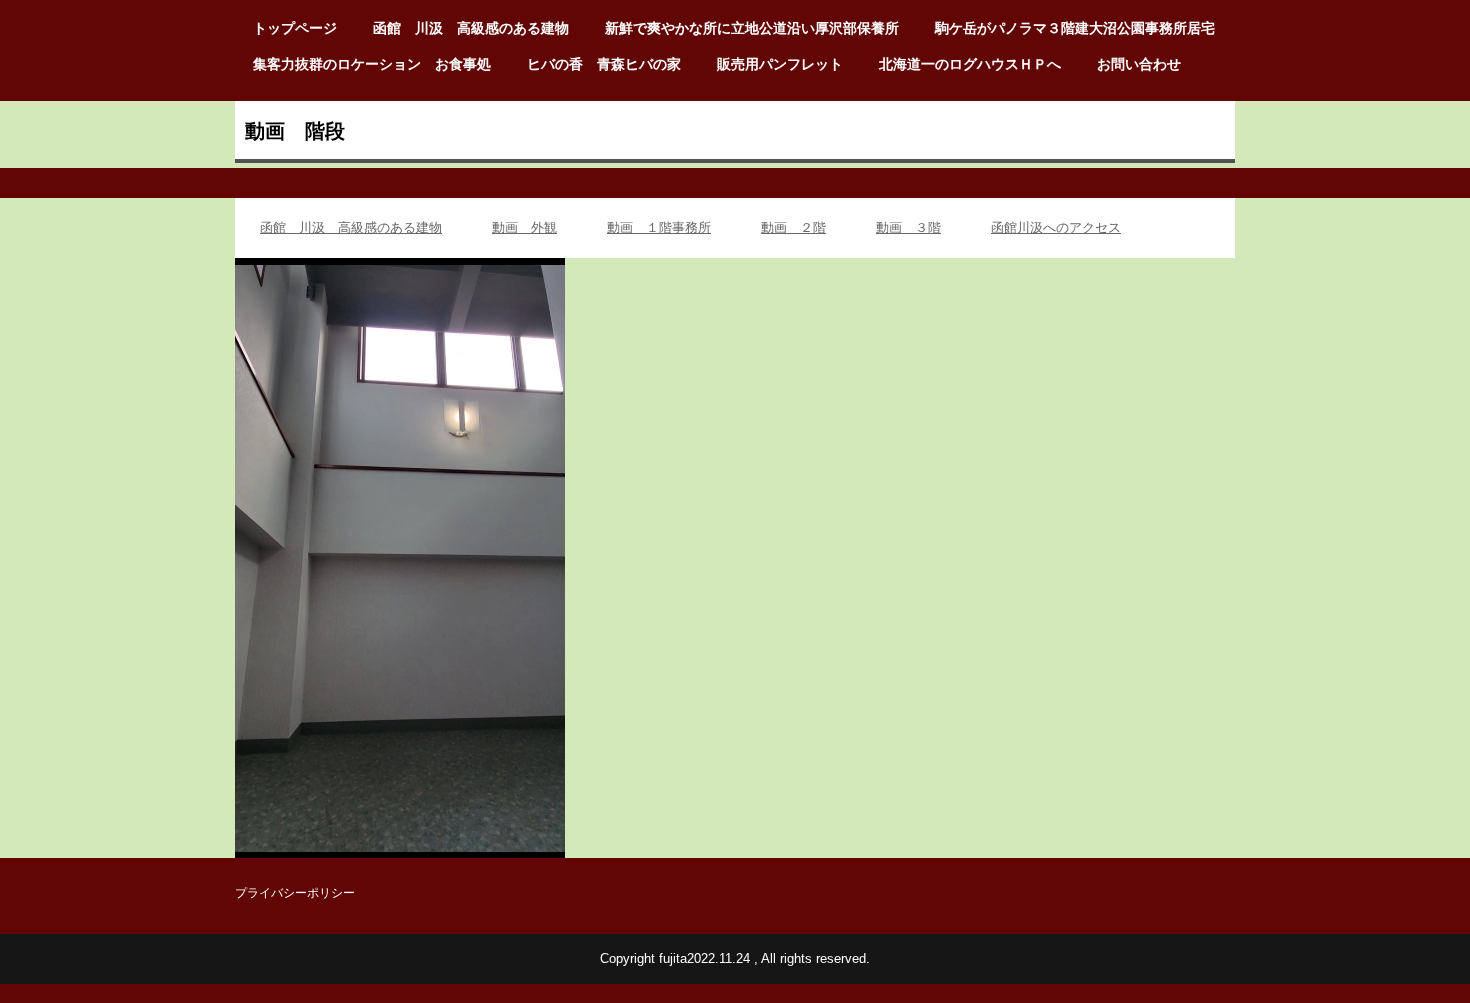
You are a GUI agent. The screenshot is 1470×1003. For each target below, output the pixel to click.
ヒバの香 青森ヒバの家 (604, 64)
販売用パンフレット (780, 64)
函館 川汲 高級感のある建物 (471, 28)
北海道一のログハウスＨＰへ (970, 64)
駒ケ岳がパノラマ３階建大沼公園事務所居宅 (1075, 28)
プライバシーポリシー (295, 893)
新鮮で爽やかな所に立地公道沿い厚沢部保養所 (752, 28)
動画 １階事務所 (659, 227)
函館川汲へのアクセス (1056, 227)
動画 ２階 (793, 227)
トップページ (295, 28)
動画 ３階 (908, 227)
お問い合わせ (1139, 64)
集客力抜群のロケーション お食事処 (372, 64)
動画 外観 (524, 227)
